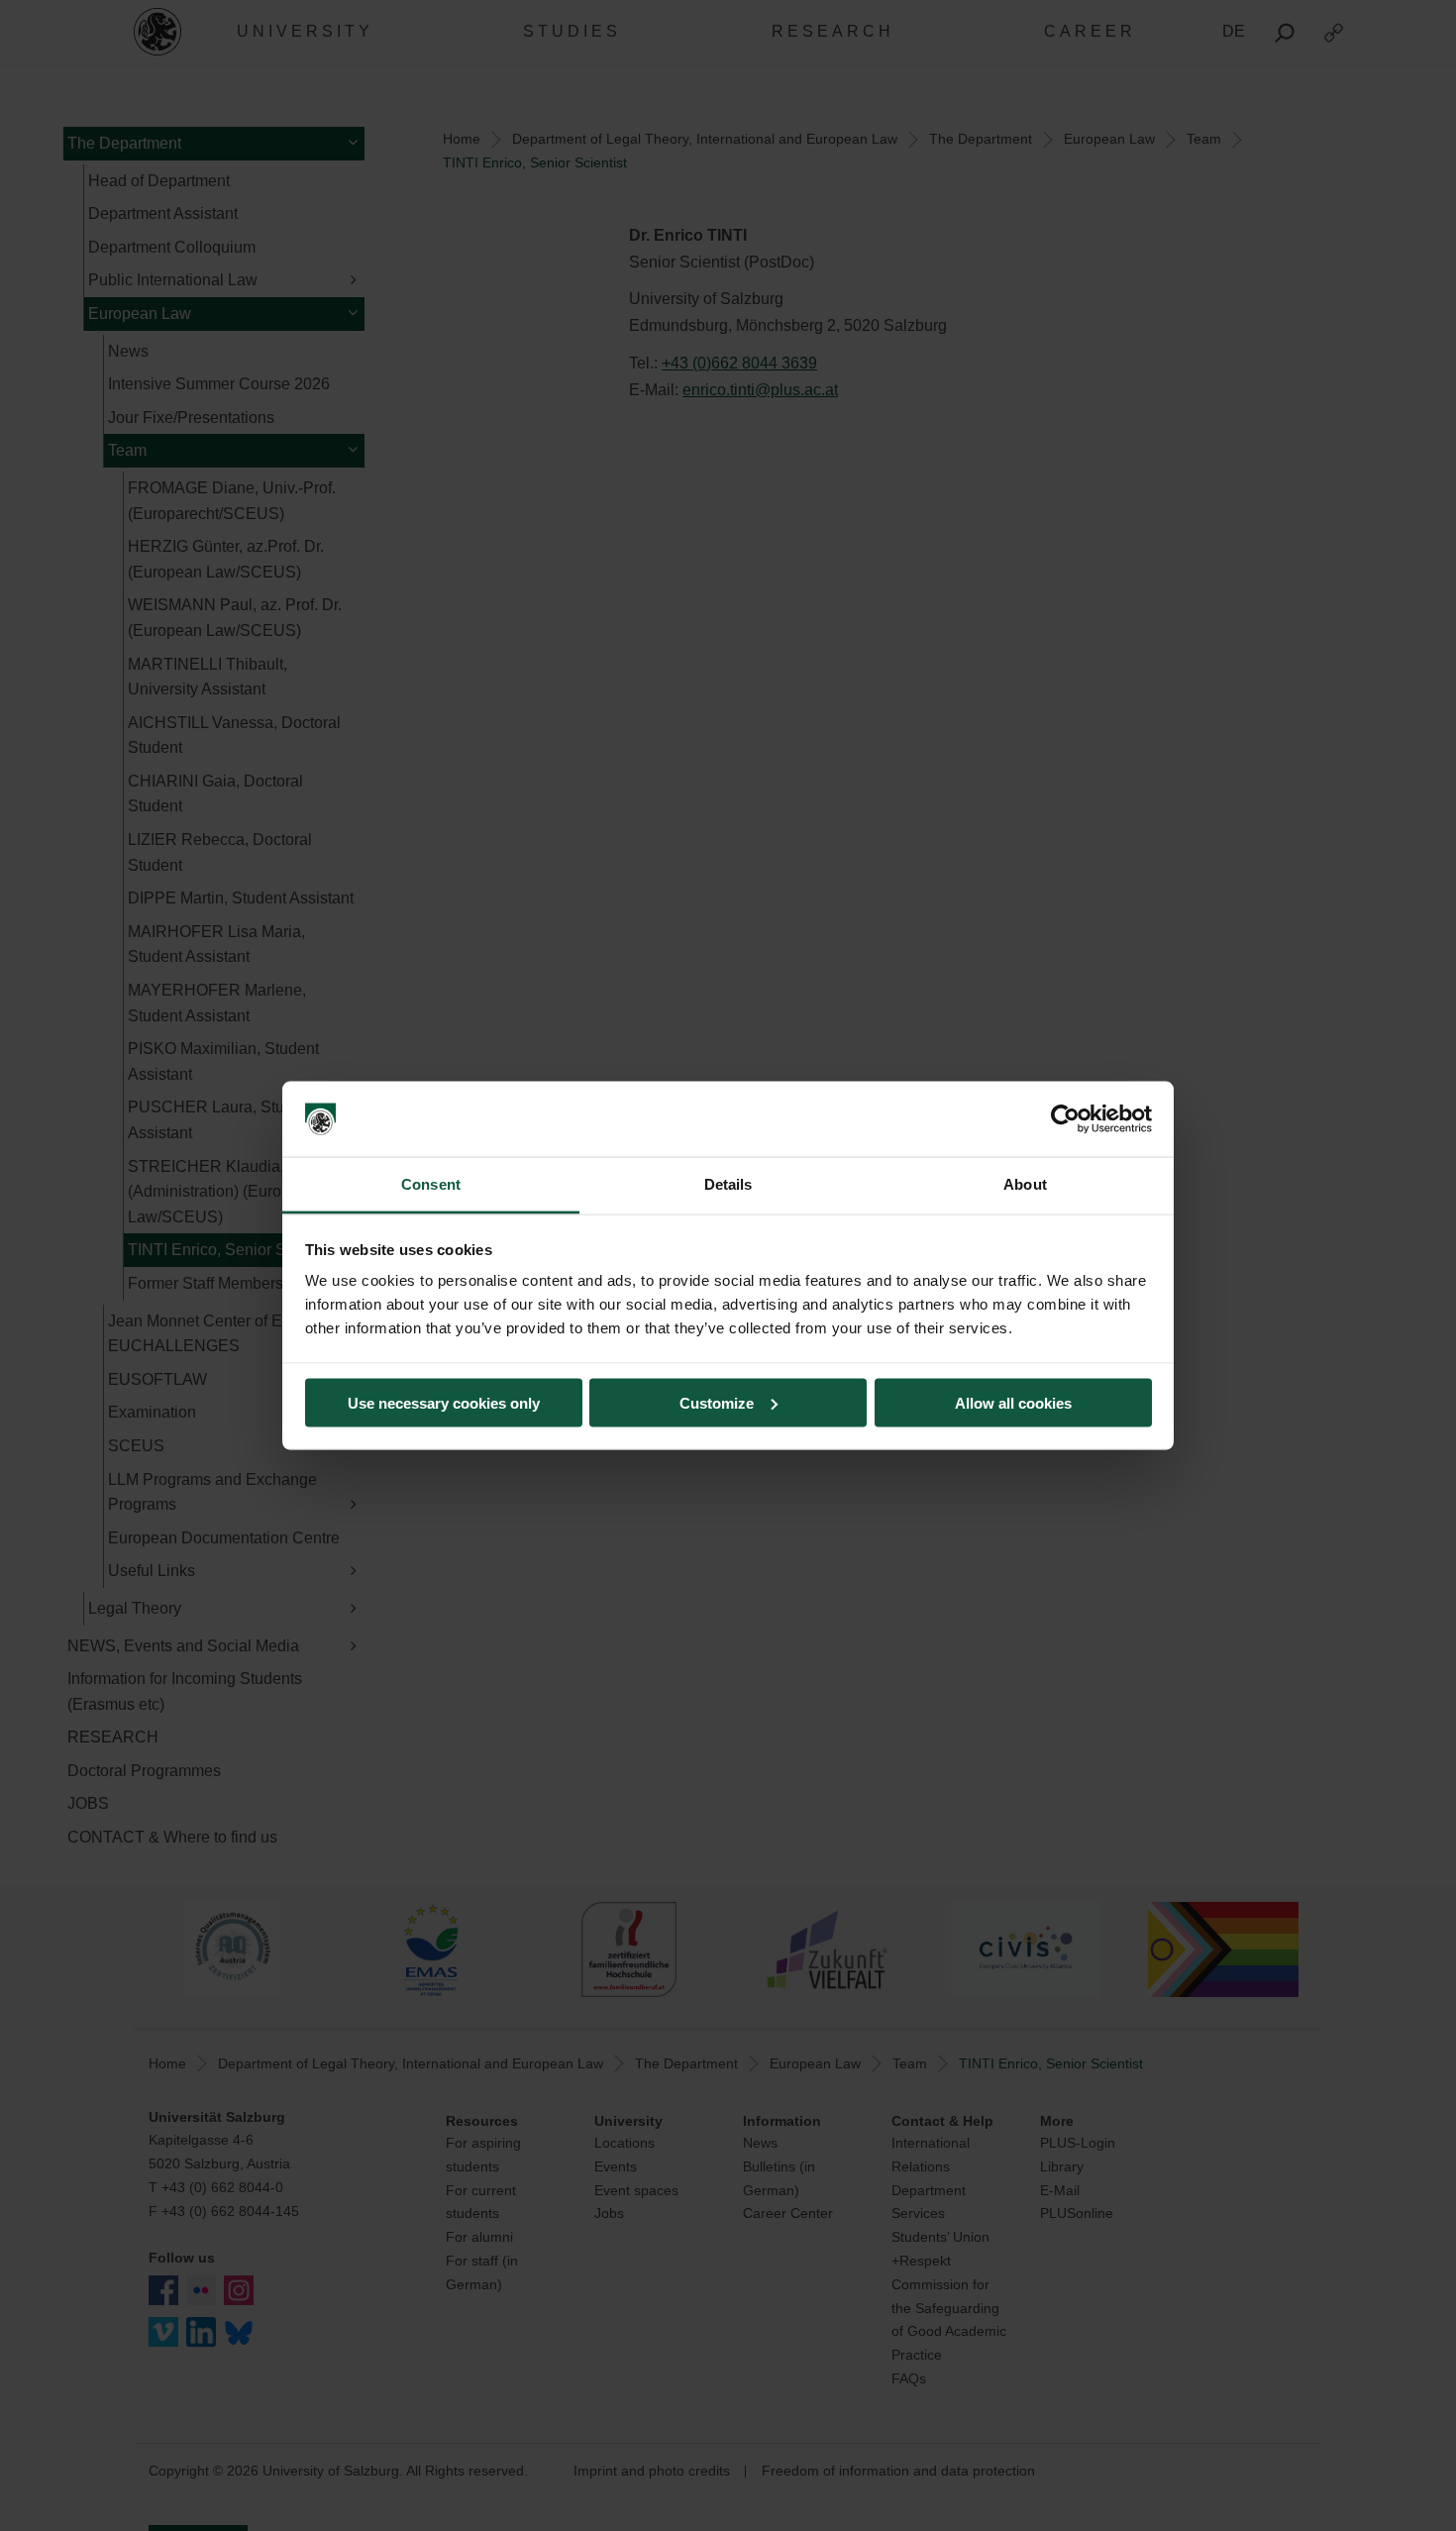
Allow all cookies (1013, 1402)
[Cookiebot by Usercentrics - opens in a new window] (1065, 1119)
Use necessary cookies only (444, 1402)
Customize (717, 1402)
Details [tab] (728, 1184)
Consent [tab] (431, 1184)
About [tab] (1025, 1184)
